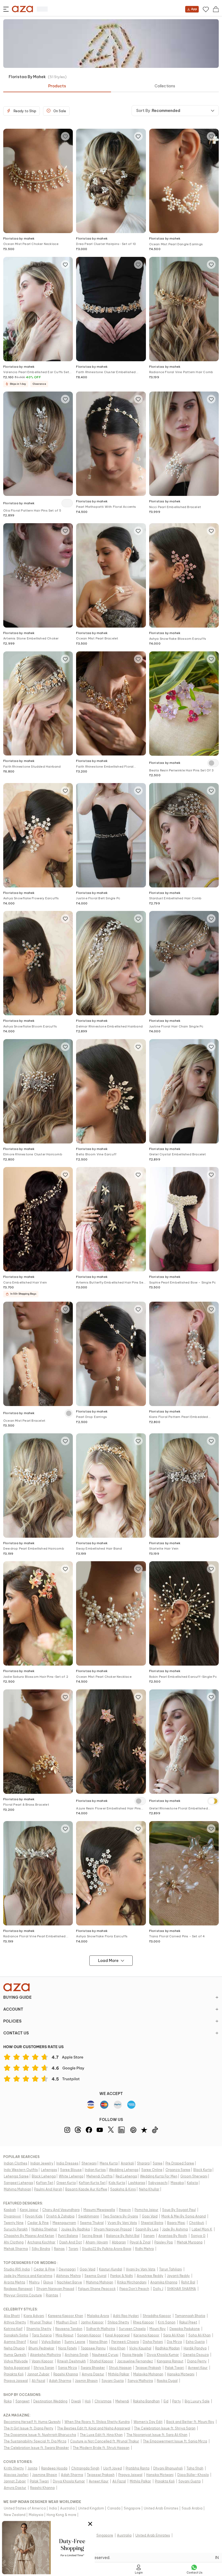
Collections (165, 86)
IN (217, 2558)
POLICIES (12, 2021)
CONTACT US (16, 2033)
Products (57, 86)
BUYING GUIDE (17, 1997)
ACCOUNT (13, 2009)
